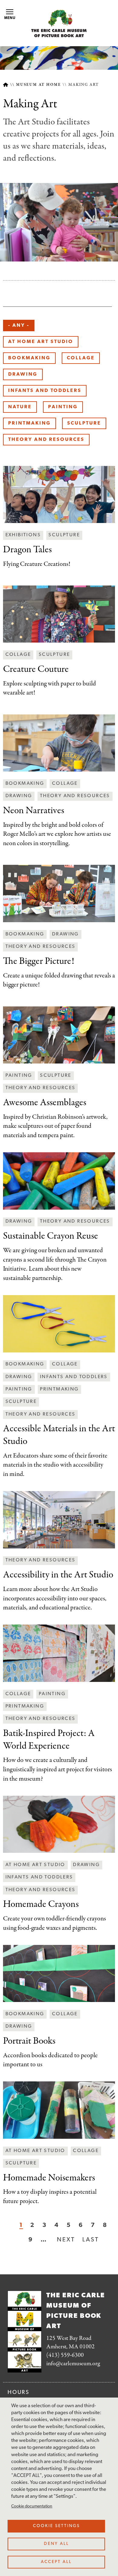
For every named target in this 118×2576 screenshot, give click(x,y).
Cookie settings (56, 2526)
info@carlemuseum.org (73, 2364)
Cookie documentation (32, 2506)
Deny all (56, 2544)
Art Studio (58, 1575)
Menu (10, 18)
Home (6, 85)
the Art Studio (59, 1435)
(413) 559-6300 (65, 2355)
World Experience (49, 1740)
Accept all (56, 2562)
